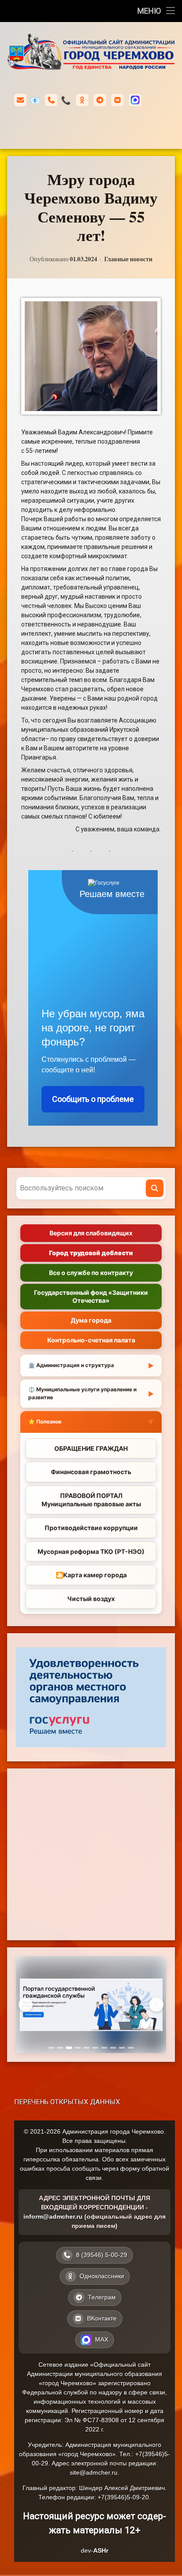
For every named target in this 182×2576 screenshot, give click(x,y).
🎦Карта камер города (91, 1575)
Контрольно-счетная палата (91, 1340)
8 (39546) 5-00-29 (66, 100)
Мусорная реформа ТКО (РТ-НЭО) (91, 1551)
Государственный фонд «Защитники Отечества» (91, 1296)
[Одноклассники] (82, 100)
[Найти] (155, 1188)
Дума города (91, 1320)
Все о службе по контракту (91, 1273)
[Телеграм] (100, 100)
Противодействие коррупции (91, 1528)
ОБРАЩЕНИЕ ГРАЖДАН (91, 1448)
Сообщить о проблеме (93, 1099)
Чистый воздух (91, 1599)
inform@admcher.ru (35, 100)
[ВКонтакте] (118, 100)
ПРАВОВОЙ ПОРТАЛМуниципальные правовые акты (91, 1500)
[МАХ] (135, 100)
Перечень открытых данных (67, 2102)
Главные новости (128, 259)
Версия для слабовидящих (91, 1233)
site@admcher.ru (94, 2472)
